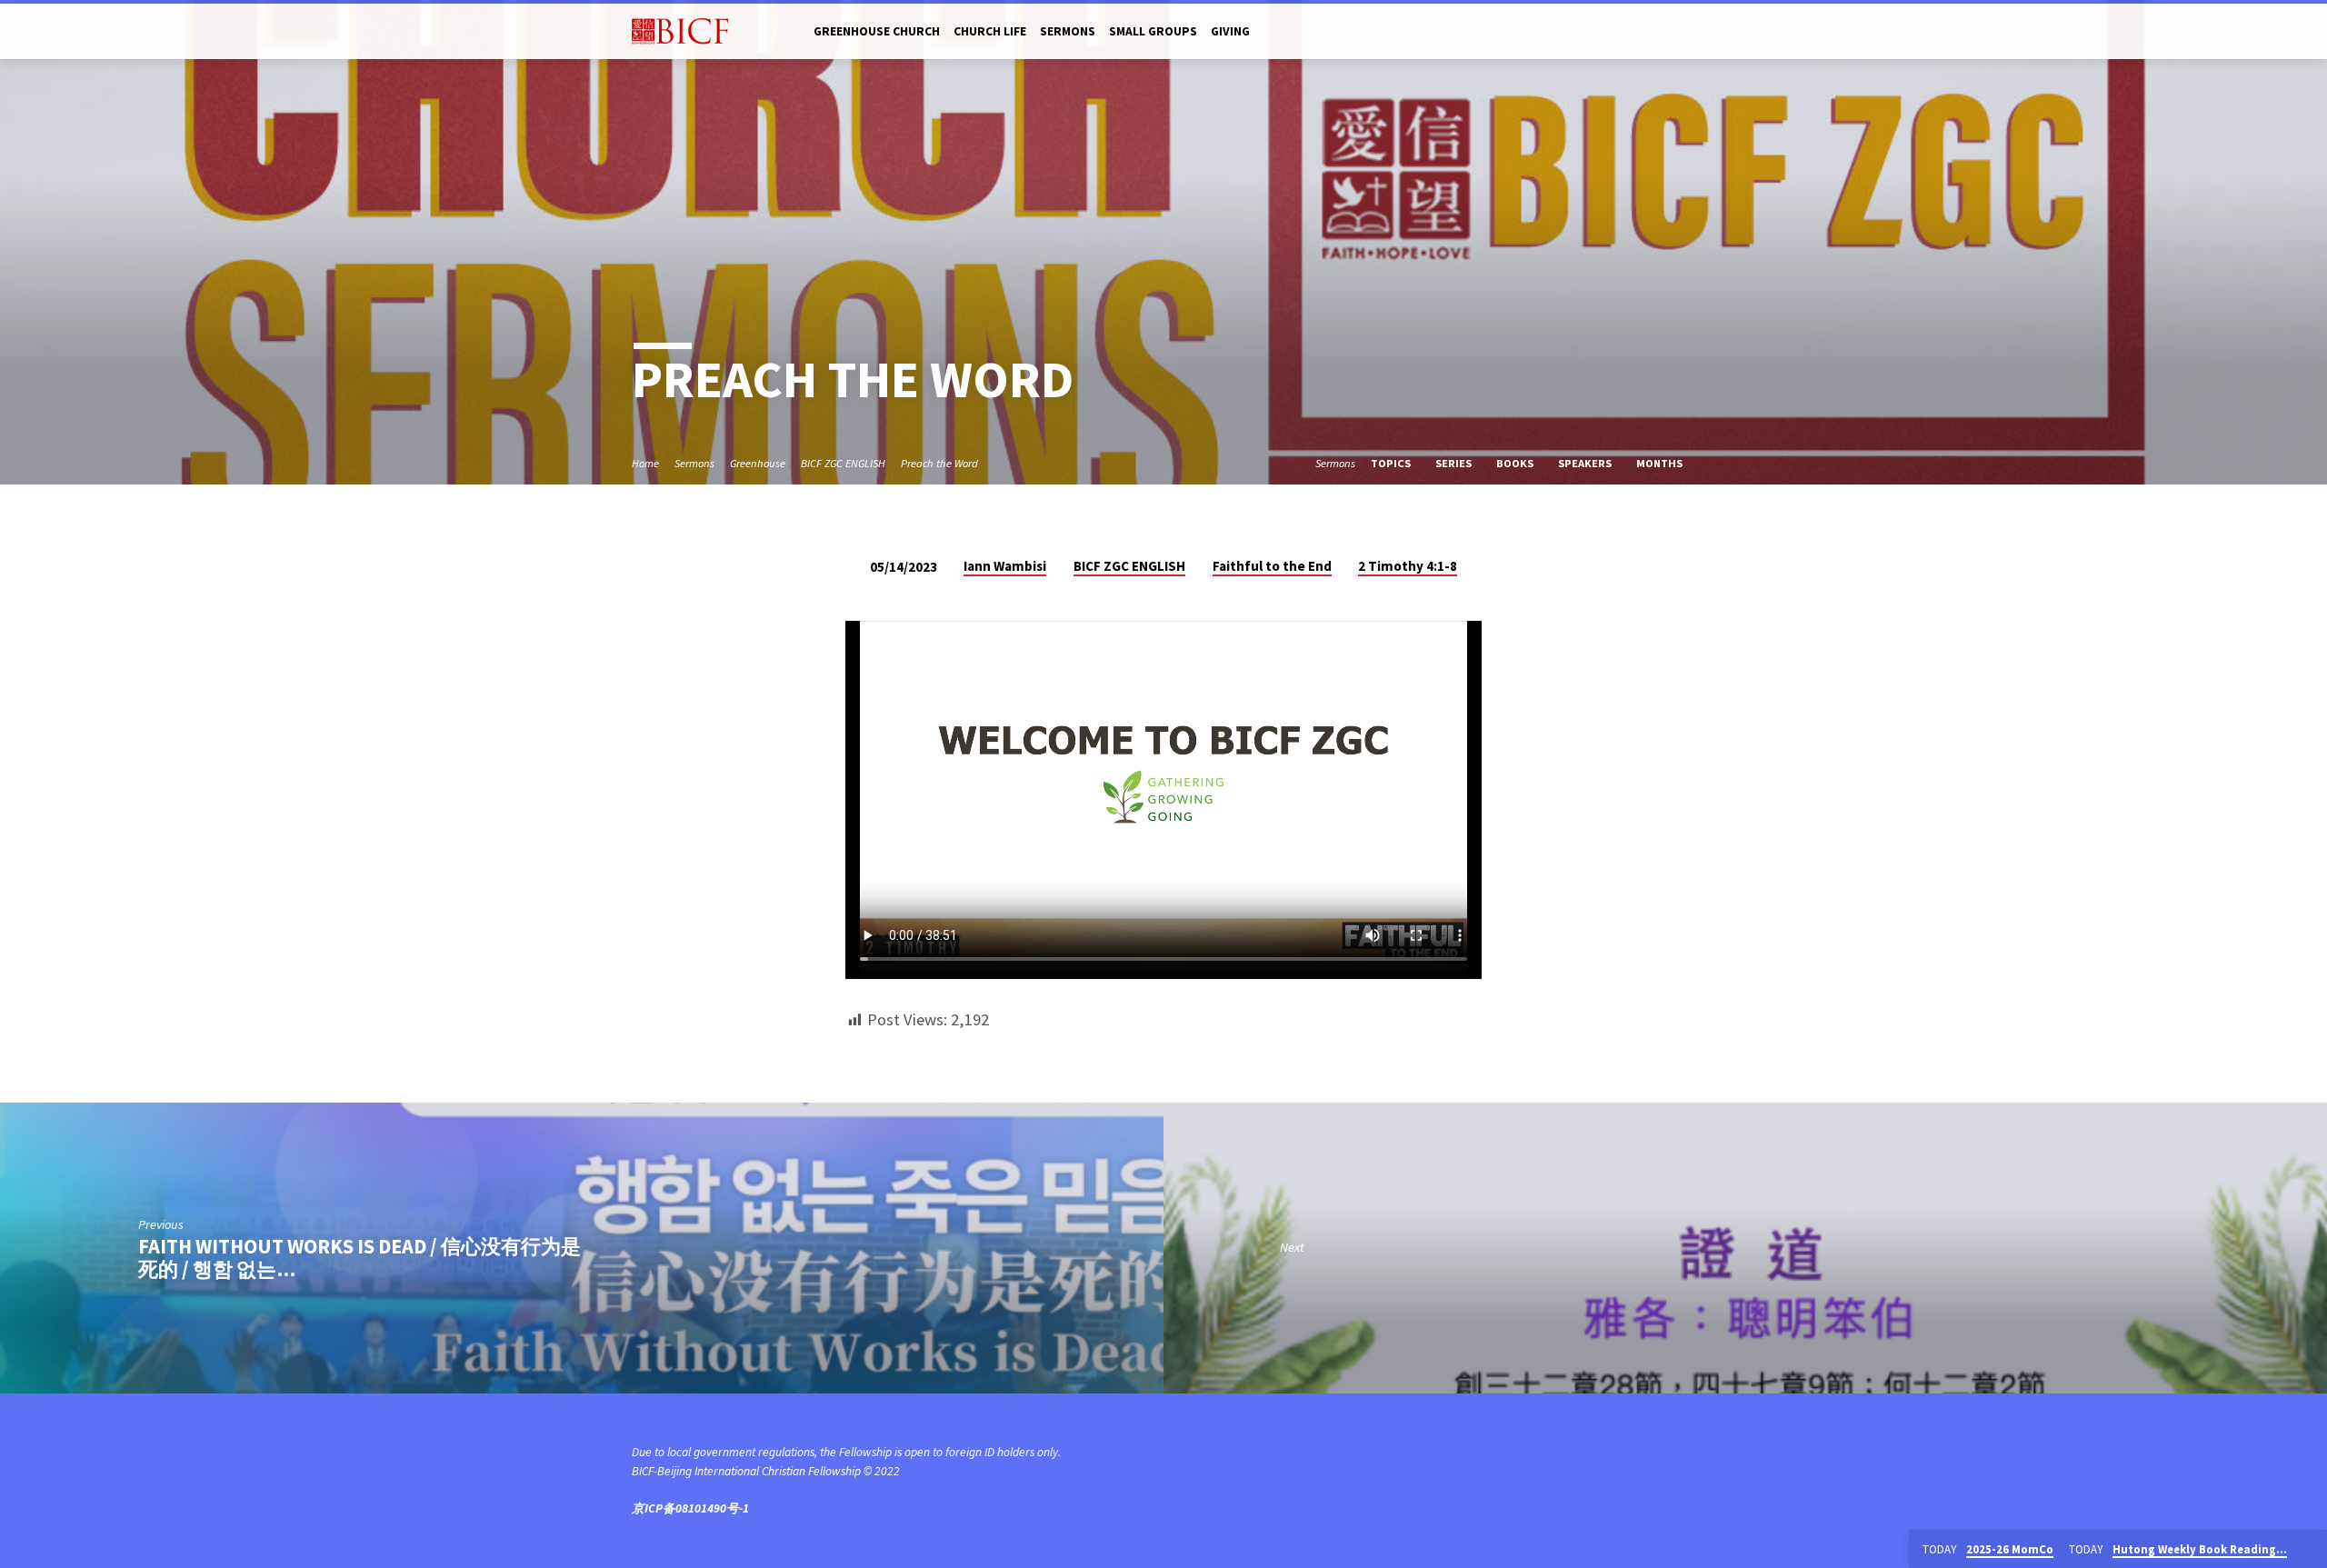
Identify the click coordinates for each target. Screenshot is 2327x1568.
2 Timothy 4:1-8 (1408, 566)
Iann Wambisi (1005, 566)
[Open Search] (1688, 32)
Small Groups (1153, 31)
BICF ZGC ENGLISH (843, 463)
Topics (1392, 463)
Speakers (1586, 463)
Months (1661, 463)
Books (1516, 463)
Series (1455, 463)
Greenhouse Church (877, 31)
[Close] (2310, 1550)
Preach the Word (939, 463)
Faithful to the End (1272, 566)
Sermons (1068, 31)
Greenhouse (758, 463)
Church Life (990, 31)
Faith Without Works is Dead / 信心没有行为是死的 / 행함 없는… (360, 1258)
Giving (1230, 31)
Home (645, 463)
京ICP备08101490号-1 (690, 1508)
